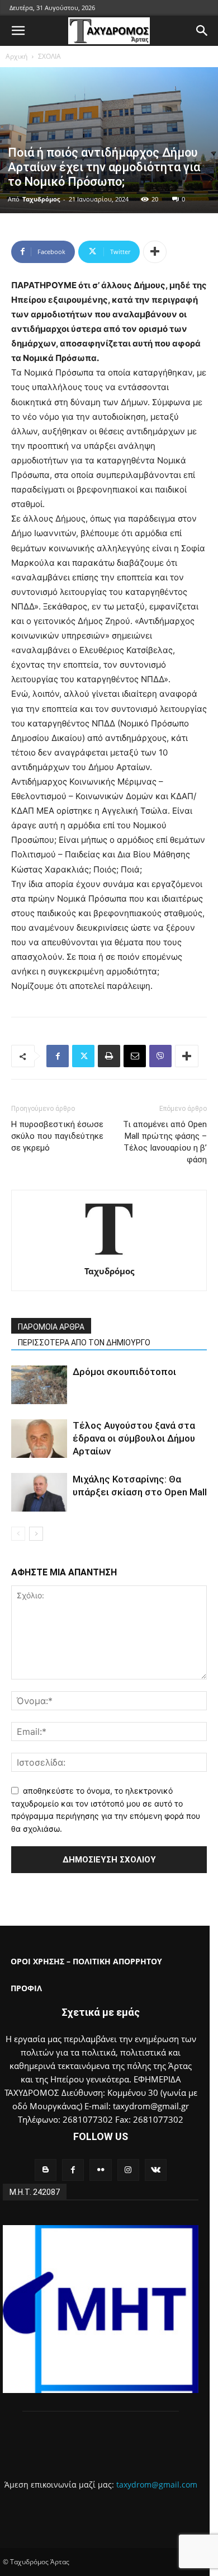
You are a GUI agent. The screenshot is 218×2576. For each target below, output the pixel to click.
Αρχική (16, 56)
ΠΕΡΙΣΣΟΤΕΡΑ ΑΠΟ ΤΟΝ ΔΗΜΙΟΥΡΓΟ (84, 1343)
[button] (18, 31)
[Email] (135, 1056)
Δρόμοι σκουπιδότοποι (124, 1372)
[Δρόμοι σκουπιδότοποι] (39, 1385)
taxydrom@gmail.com (157, 2484)
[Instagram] (128, 2170)
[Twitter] (83, 1056)
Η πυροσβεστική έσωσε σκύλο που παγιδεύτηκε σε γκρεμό (57, 1136)
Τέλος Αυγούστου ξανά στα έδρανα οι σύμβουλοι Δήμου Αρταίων (134, 1438)
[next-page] (36, 1534)
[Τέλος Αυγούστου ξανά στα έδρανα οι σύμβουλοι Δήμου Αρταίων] (39, 1439)
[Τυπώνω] (109, 1056)
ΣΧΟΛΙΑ (49, 56)
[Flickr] (100, 2170)
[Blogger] (46, 2170)
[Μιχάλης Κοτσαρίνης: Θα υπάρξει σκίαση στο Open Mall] (39, 1492)
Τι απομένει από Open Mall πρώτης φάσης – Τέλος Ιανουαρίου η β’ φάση (165, 1142)
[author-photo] (109, 1256)
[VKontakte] (156, 2170)
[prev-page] (18, 1534)
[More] (155, 252)
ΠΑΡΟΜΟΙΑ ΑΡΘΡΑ (51, 1327)
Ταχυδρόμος (41, 199)
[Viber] (160, 1056)
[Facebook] (58, 1056)
